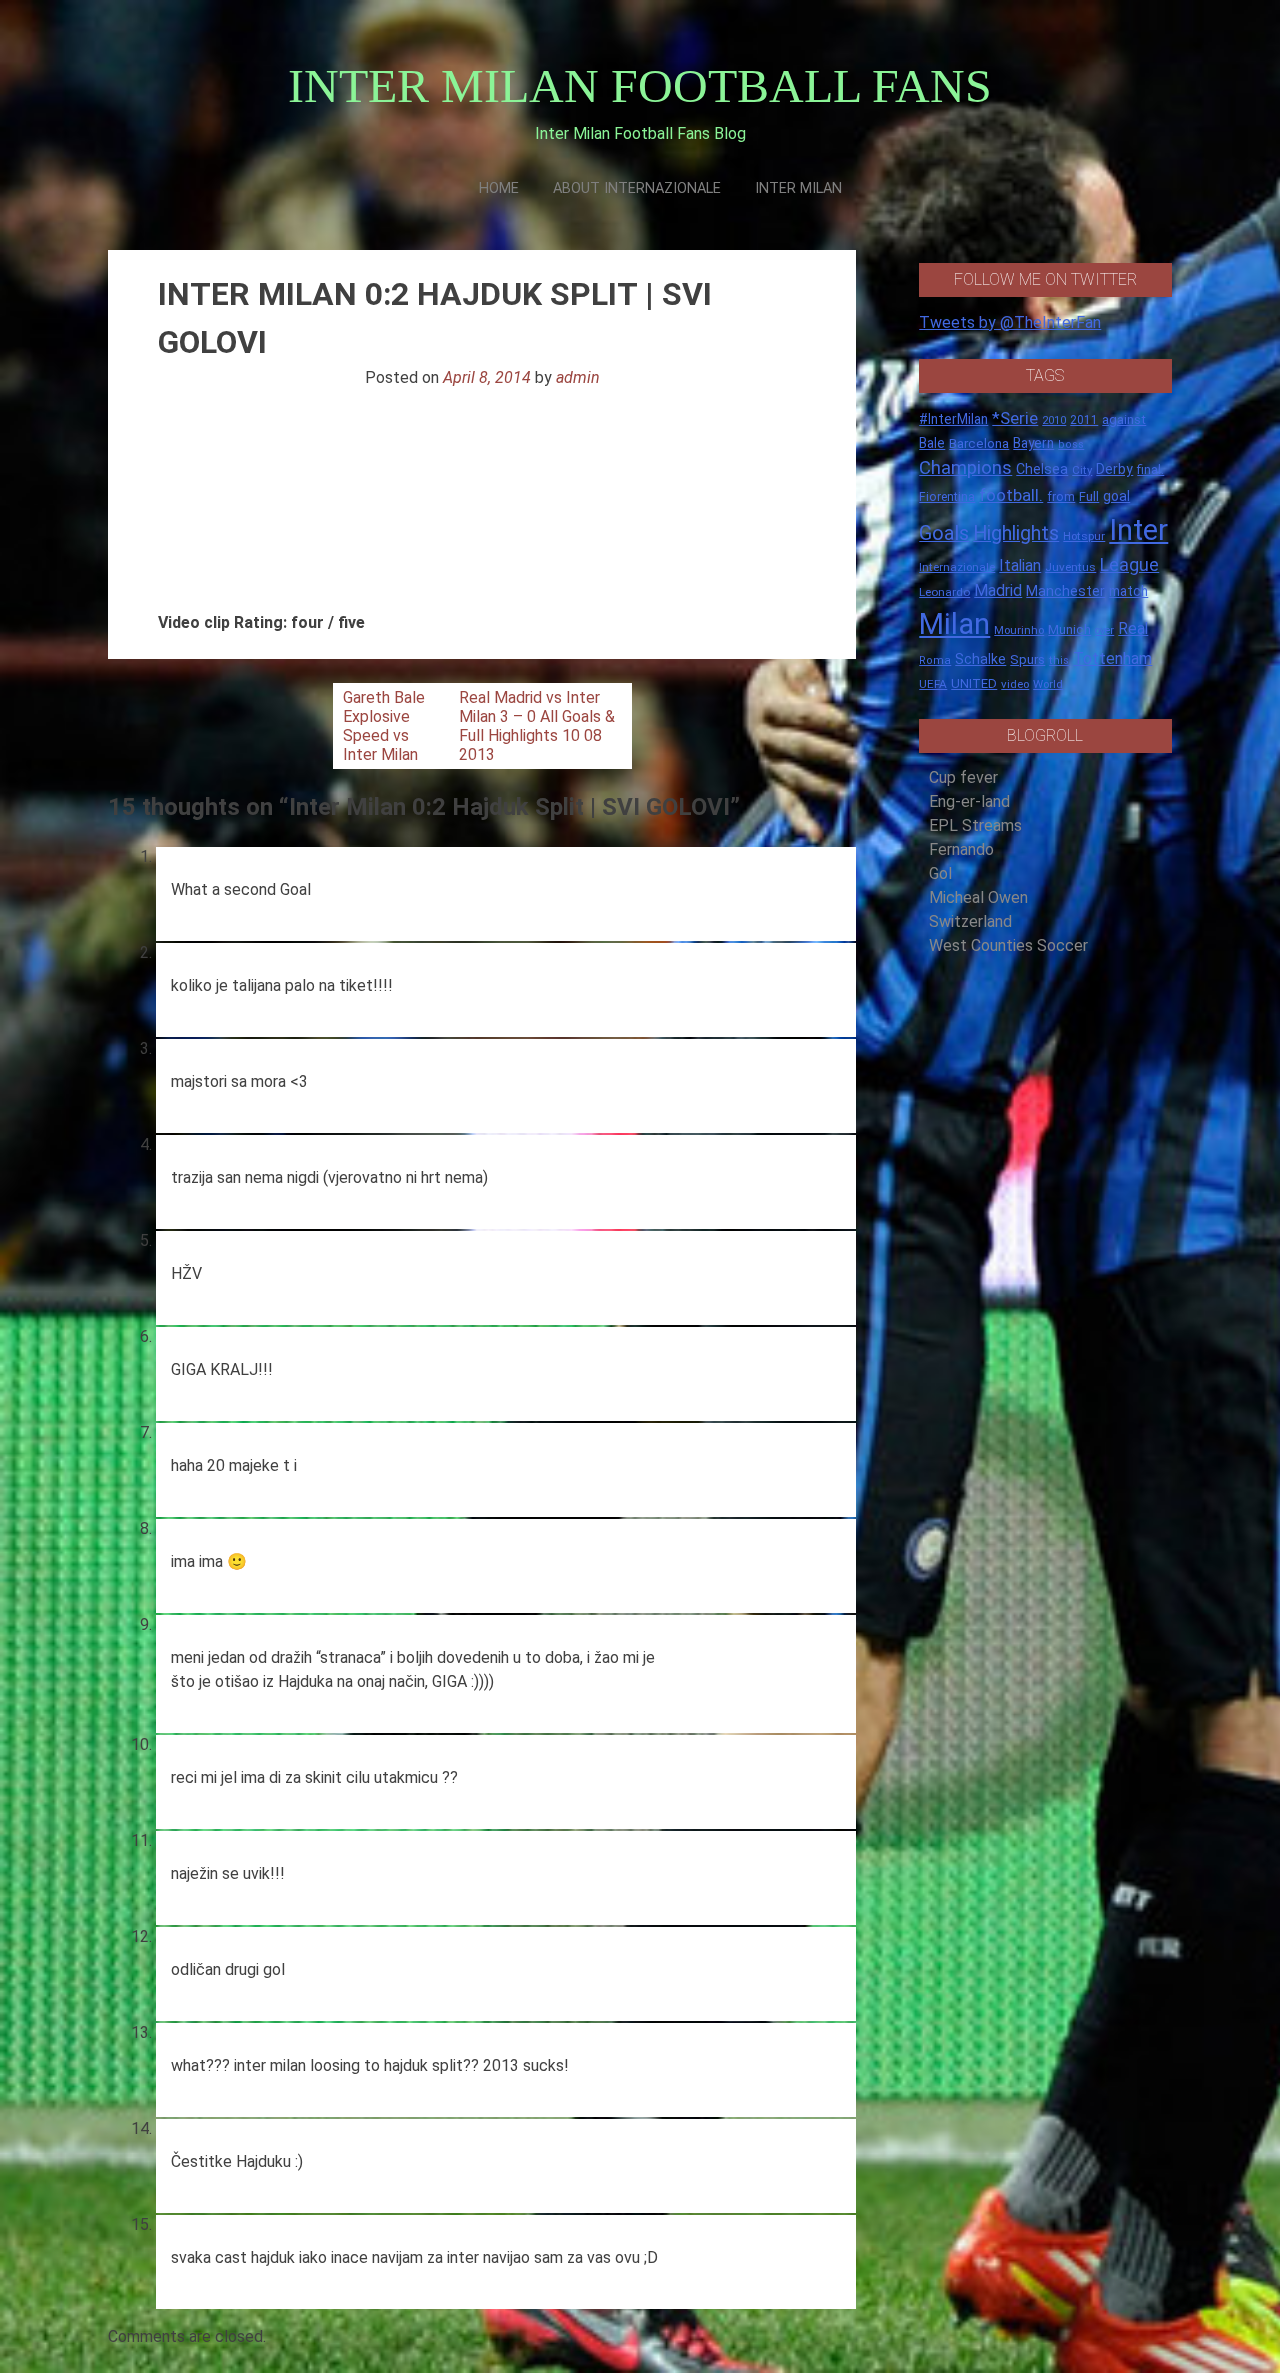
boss (1071, 444)
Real (1133, 628)
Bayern (1033, 443)
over (1104, 630)
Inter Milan (798, 188)
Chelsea (1042, 469)
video (1015, 684)
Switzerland (970, 921)
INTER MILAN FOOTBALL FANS (640, 85)
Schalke (980, 659)
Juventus (1070, 567)
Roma (935, 660)
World (1048, 684)
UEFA (933, 684)
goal (1116, 496)
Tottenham (1112, 658)
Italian (1020, 565)
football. (1011, 495)
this (1059, 660)
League (1129, 565)
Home (499, 188)
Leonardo (944, 592)
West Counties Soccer (1008, 945)
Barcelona (979, 443)
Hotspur (1084, 536)
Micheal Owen (978, 897)
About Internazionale (637, 188)
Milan (954, 624)
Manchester (1065, 591)
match (1128, 591)
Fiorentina (947, 497)
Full (1089, 496)
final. (1150, 469)
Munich (1069, 629)
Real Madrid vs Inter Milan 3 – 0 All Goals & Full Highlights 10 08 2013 (537, 726)
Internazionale (957, 567)
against (1124, 419)
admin (578, 377)
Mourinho (1019, 630)
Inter (1138, 530)
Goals (944, 533)
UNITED (974, 683)
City (1082, 470)
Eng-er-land (969, 801)
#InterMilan (953, 419)
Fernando (961, 849)
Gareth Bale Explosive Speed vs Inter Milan (384, 726)
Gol (940, 873)
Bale (932, 443)
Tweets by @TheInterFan (1010, 322)
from (1061, 497)
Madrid (998, 590)
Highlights (1016, 533)
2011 (1084, 420)
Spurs (1027, 659)
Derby (1114, 469)
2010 (1054, 420)
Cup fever (963, 777)
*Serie (1015, 418)
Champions (965, 468)
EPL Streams (975, 825)
